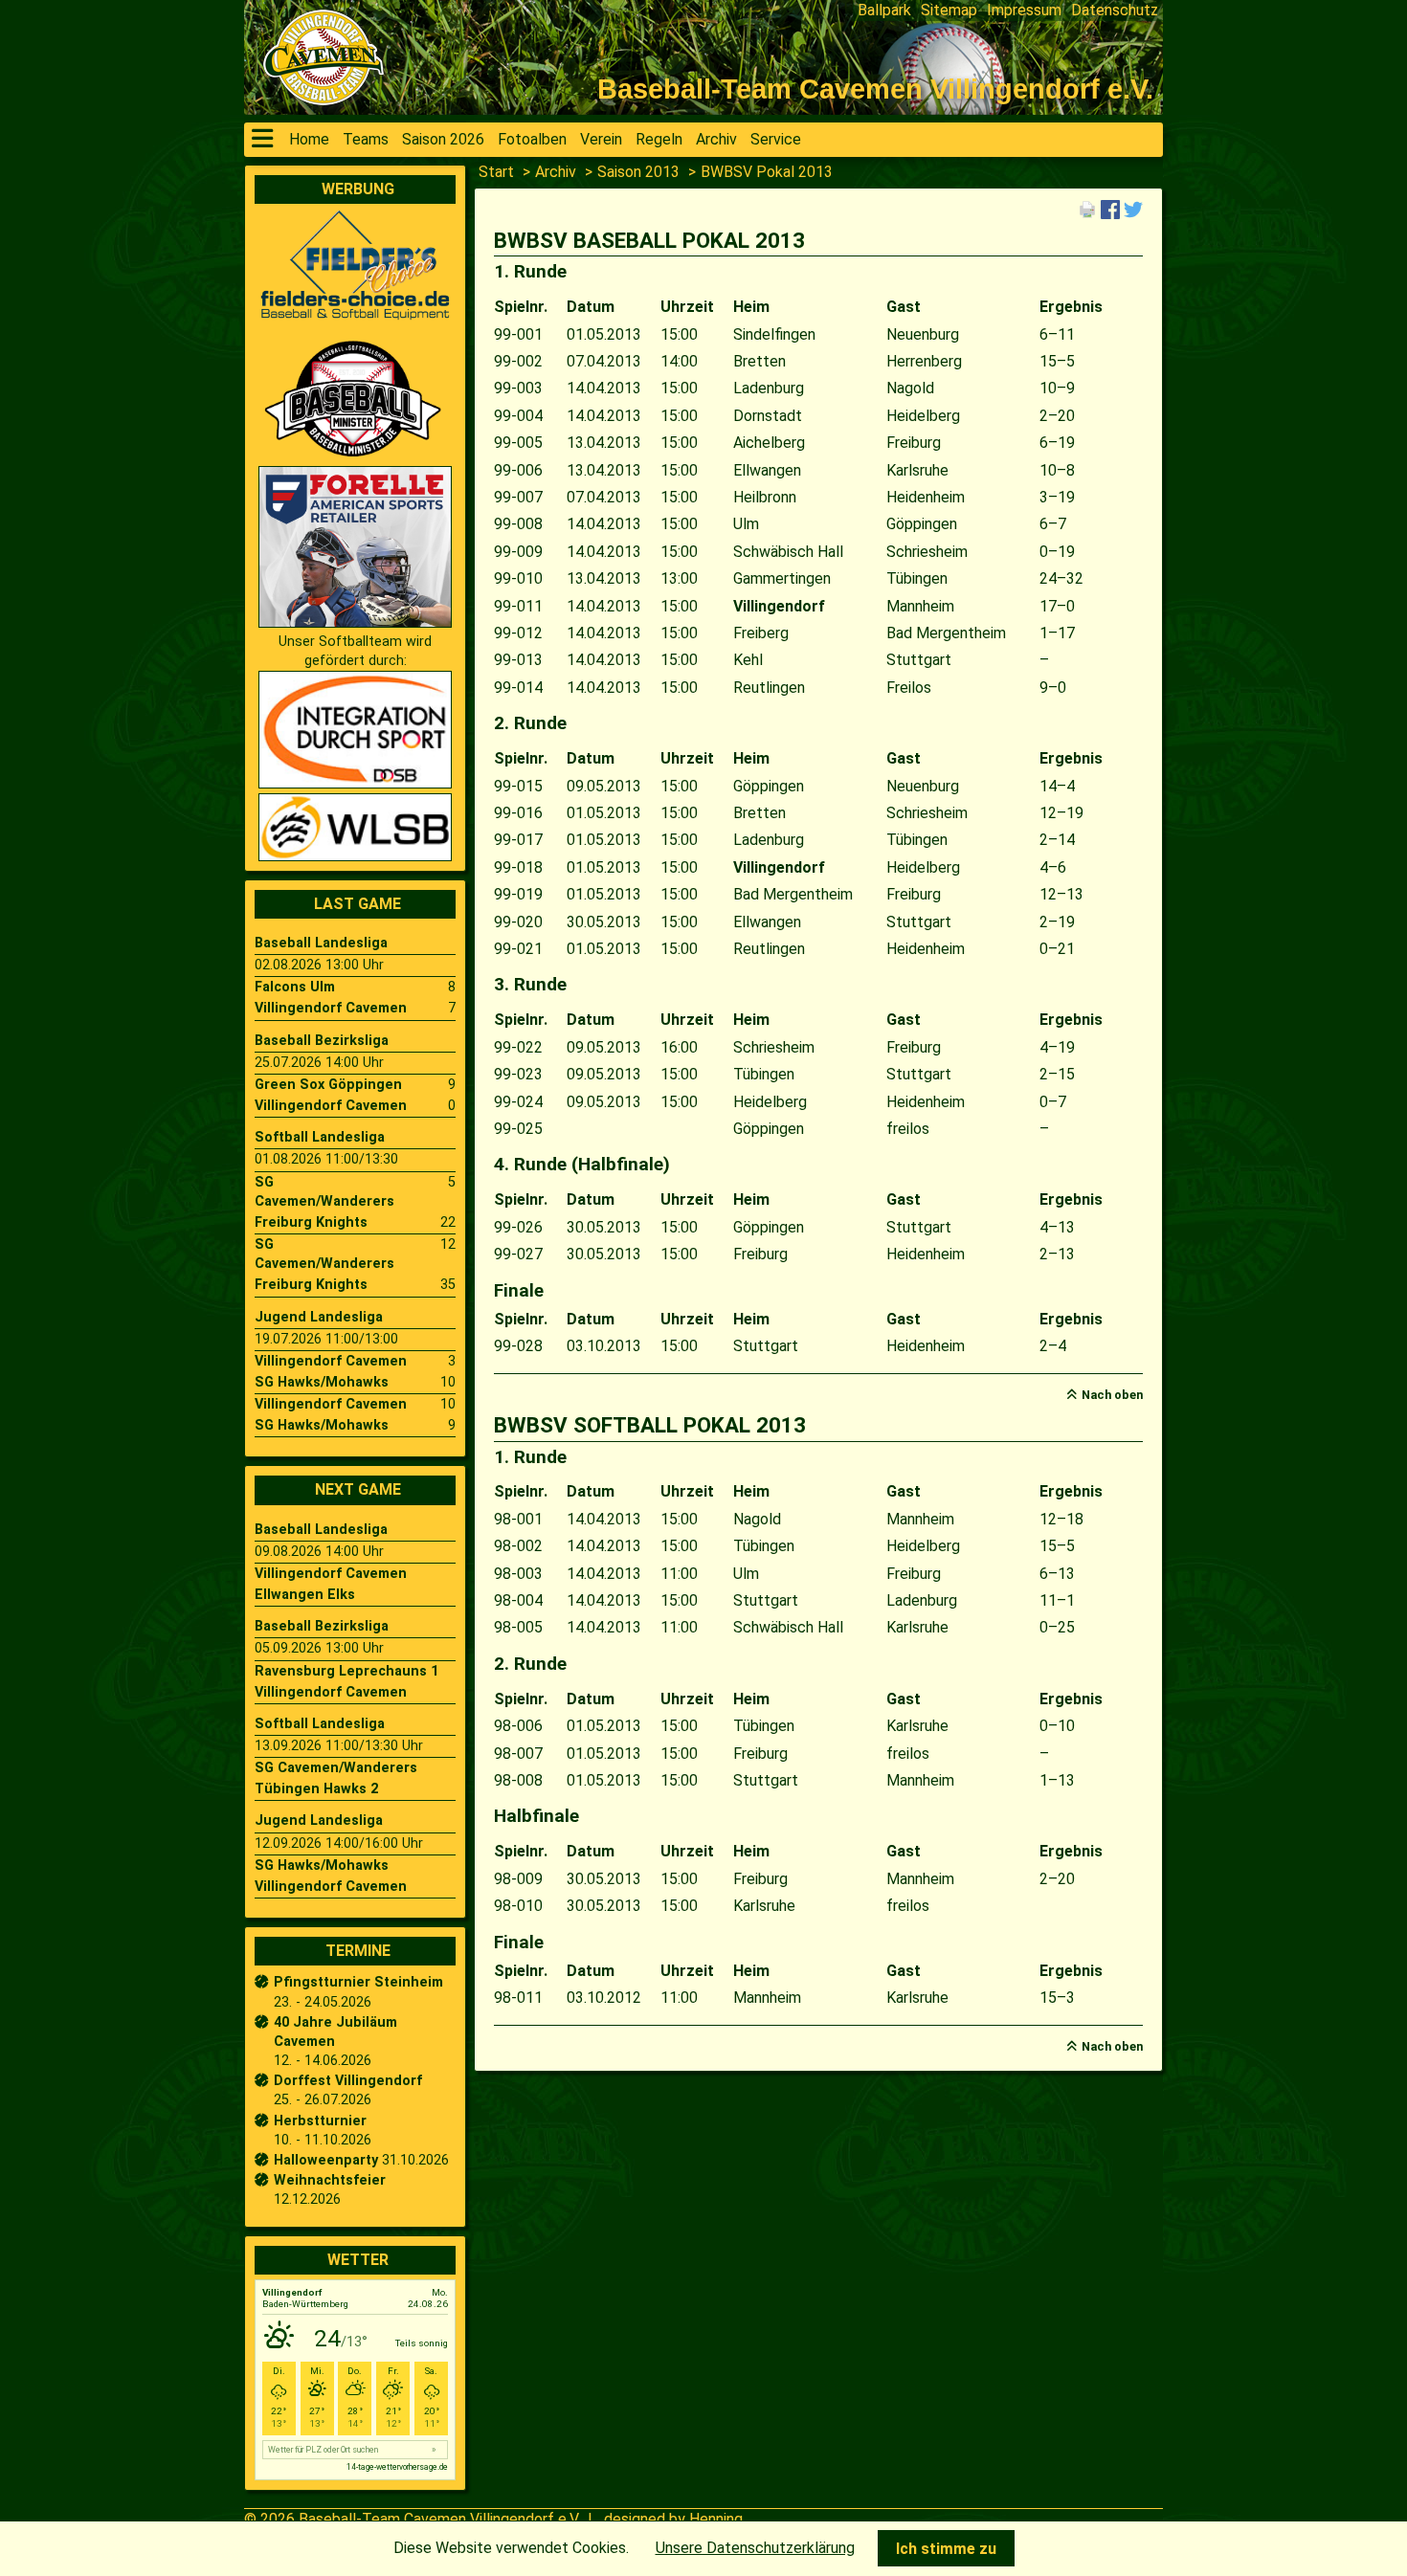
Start (496, 172)
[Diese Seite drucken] (1087, 208)
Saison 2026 (443, 139)
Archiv (716, 139)
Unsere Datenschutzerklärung (755, 2548)
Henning (716, 2519)
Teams (366, 139)
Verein (601, 139)
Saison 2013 (638, 172)
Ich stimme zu (946, 2549)
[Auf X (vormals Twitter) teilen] (1133, 208)
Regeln (659, 139)
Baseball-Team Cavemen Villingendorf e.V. (439, 2519)
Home (309, 139)
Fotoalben (532, 139)
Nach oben (1112, 1395)
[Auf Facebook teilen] (1110, 208)
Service (776, 139)
